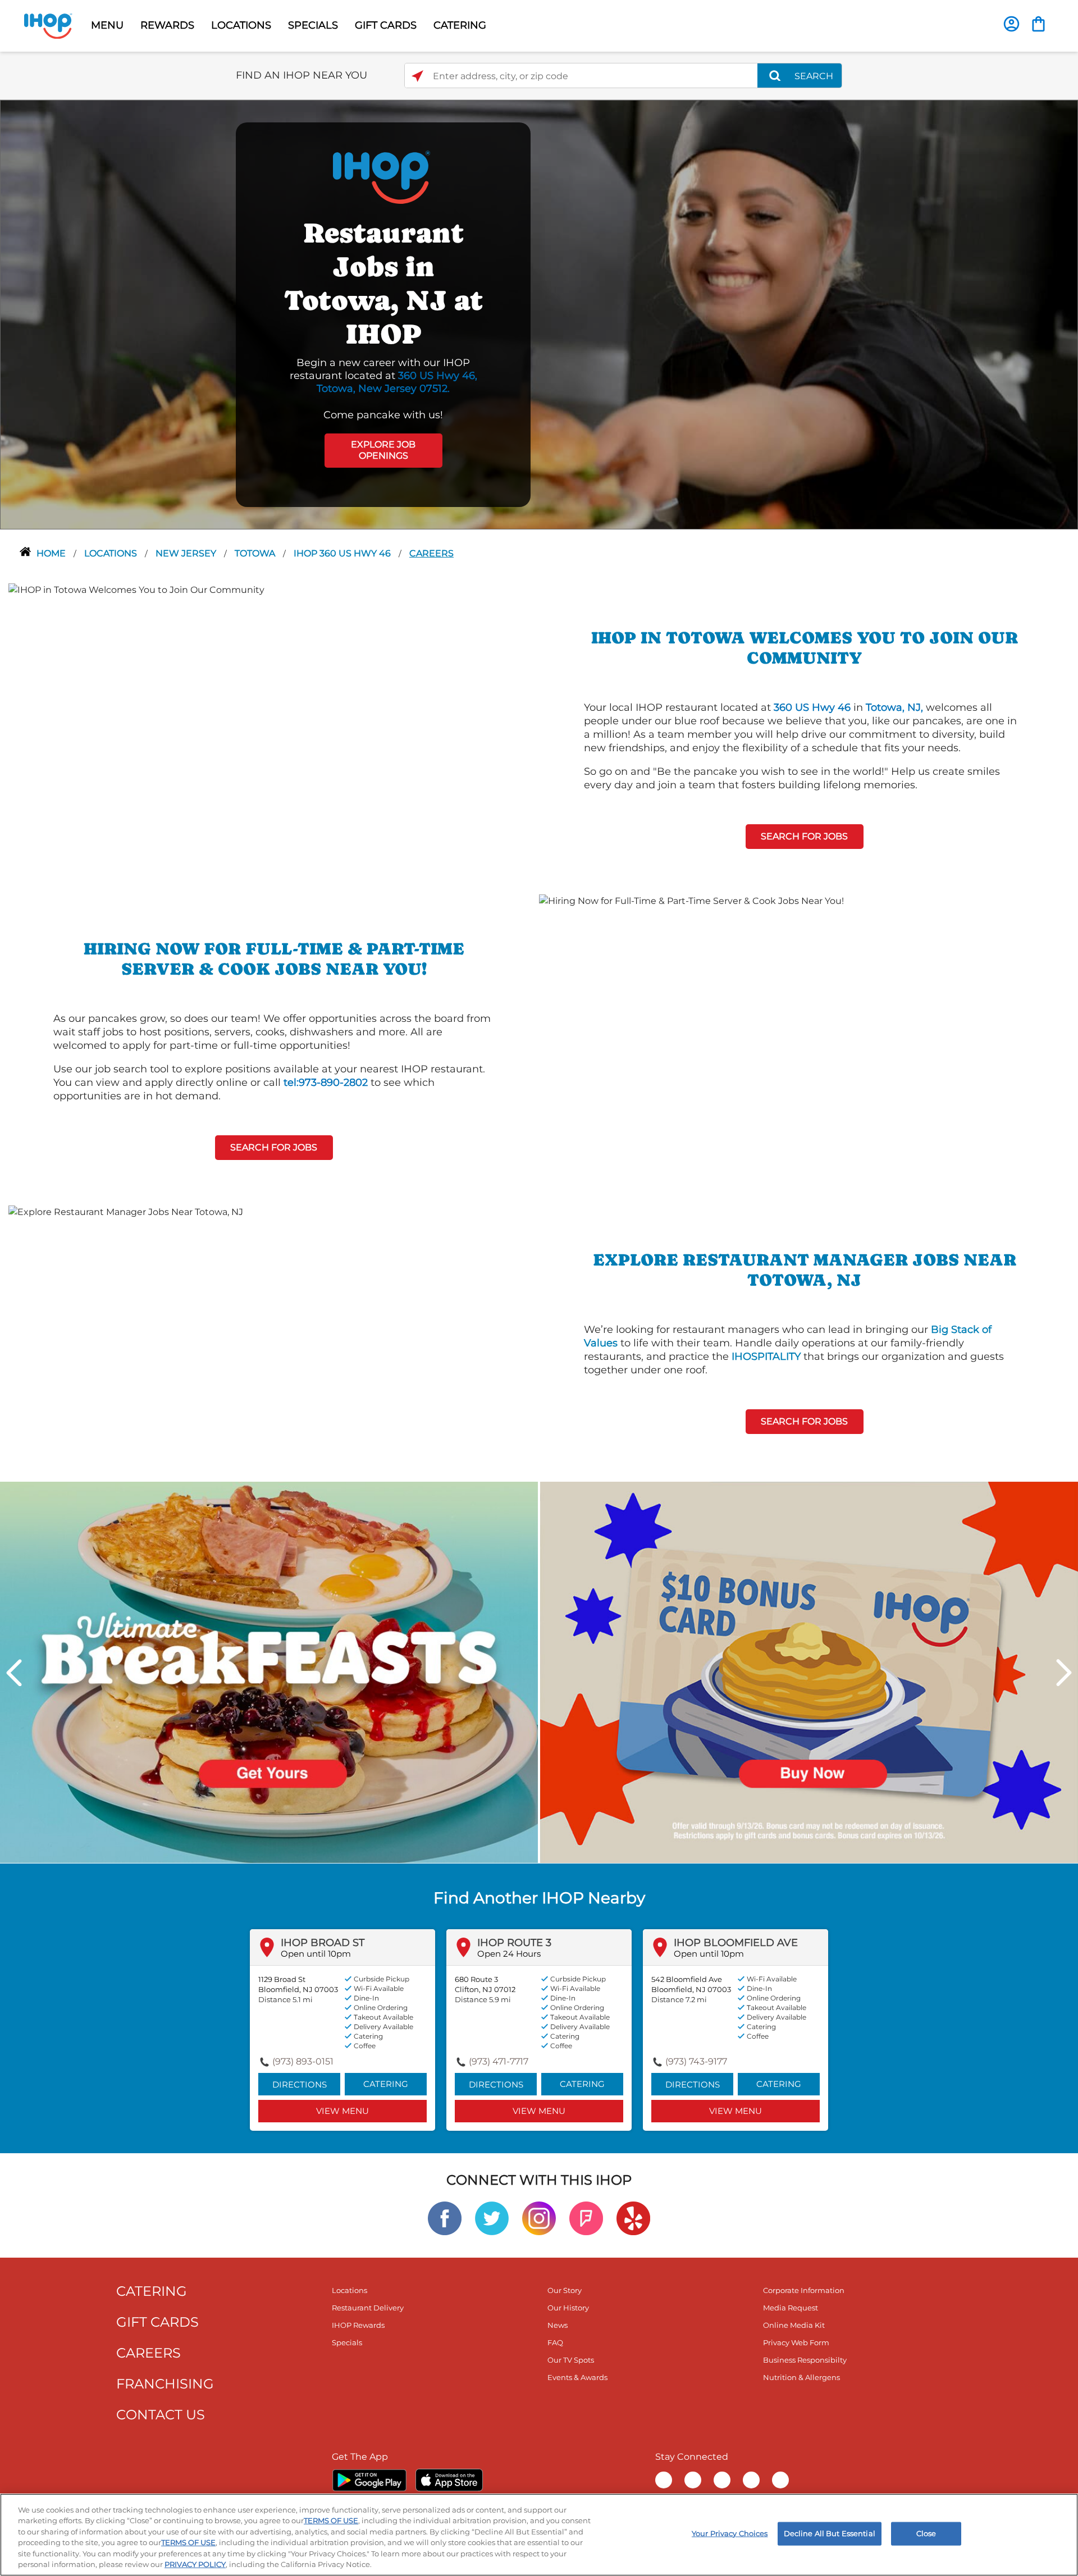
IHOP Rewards (358, 2325)
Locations (112, 553)
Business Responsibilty (805, 2360)
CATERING (460, 25)
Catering (386, 2084)
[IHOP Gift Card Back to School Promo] (809, 1672)
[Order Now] (1038, 24)
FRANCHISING (165, 2384)
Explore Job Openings (383, 450)
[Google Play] (369, 2480)
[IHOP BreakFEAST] (269, 1672)
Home (52, 553)
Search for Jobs (804, 836)
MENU (107, 25)
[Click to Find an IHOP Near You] (417, 76)
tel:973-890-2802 (326, 1083)
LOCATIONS (241, 25)
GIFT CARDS (386, 25)
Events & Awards (577, 2377)
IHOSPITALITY (766, 1356)
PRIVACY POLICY (195, 2564)
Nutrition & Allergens (801, 2377)
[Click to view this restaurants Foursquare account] (586, 2218)
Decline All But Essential (830, 2533)
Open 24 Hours (509, 1954)
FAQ (555, 2342)
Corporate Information (804, 2290)
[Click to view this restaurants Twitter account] (492, 2218)
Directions (300, 2084)
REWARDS (167, 25)
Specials (347, 2342)
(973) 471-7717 (499, 2061)
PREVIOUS (14, 1673)
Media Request (791, 2308)
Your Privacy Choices (730, 2533)
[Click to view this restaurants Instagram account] (539, 2218)
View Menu (342, 2111)
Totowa (256, 553)
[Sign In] (1011, 24)
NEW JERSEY (187, 553)
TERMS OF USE (331, 2520)
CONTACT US (161, 2415)
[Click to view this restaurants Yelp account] (633, 2218)
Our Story (565, 2290)
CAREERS (149, 2353)
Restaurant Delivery (368, 2308)
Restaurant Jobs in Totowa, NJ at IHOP (383, 283)
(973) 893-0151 (303, 2061)
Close (926, 2533)
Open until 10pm (316, 1954)
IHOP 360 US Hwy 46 (343, 553)
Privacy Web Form (796, 2342)
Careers (431, 553)
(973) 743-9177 (696, 2061)
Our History (568, 2308)
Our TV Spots (571, 2360)
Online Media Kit (794, 2325)
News (558, 2325)
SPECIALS (313, 25)
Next (1064, 1673)
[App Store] (449, 2480)
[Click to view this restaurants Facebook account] (445, 2218)
